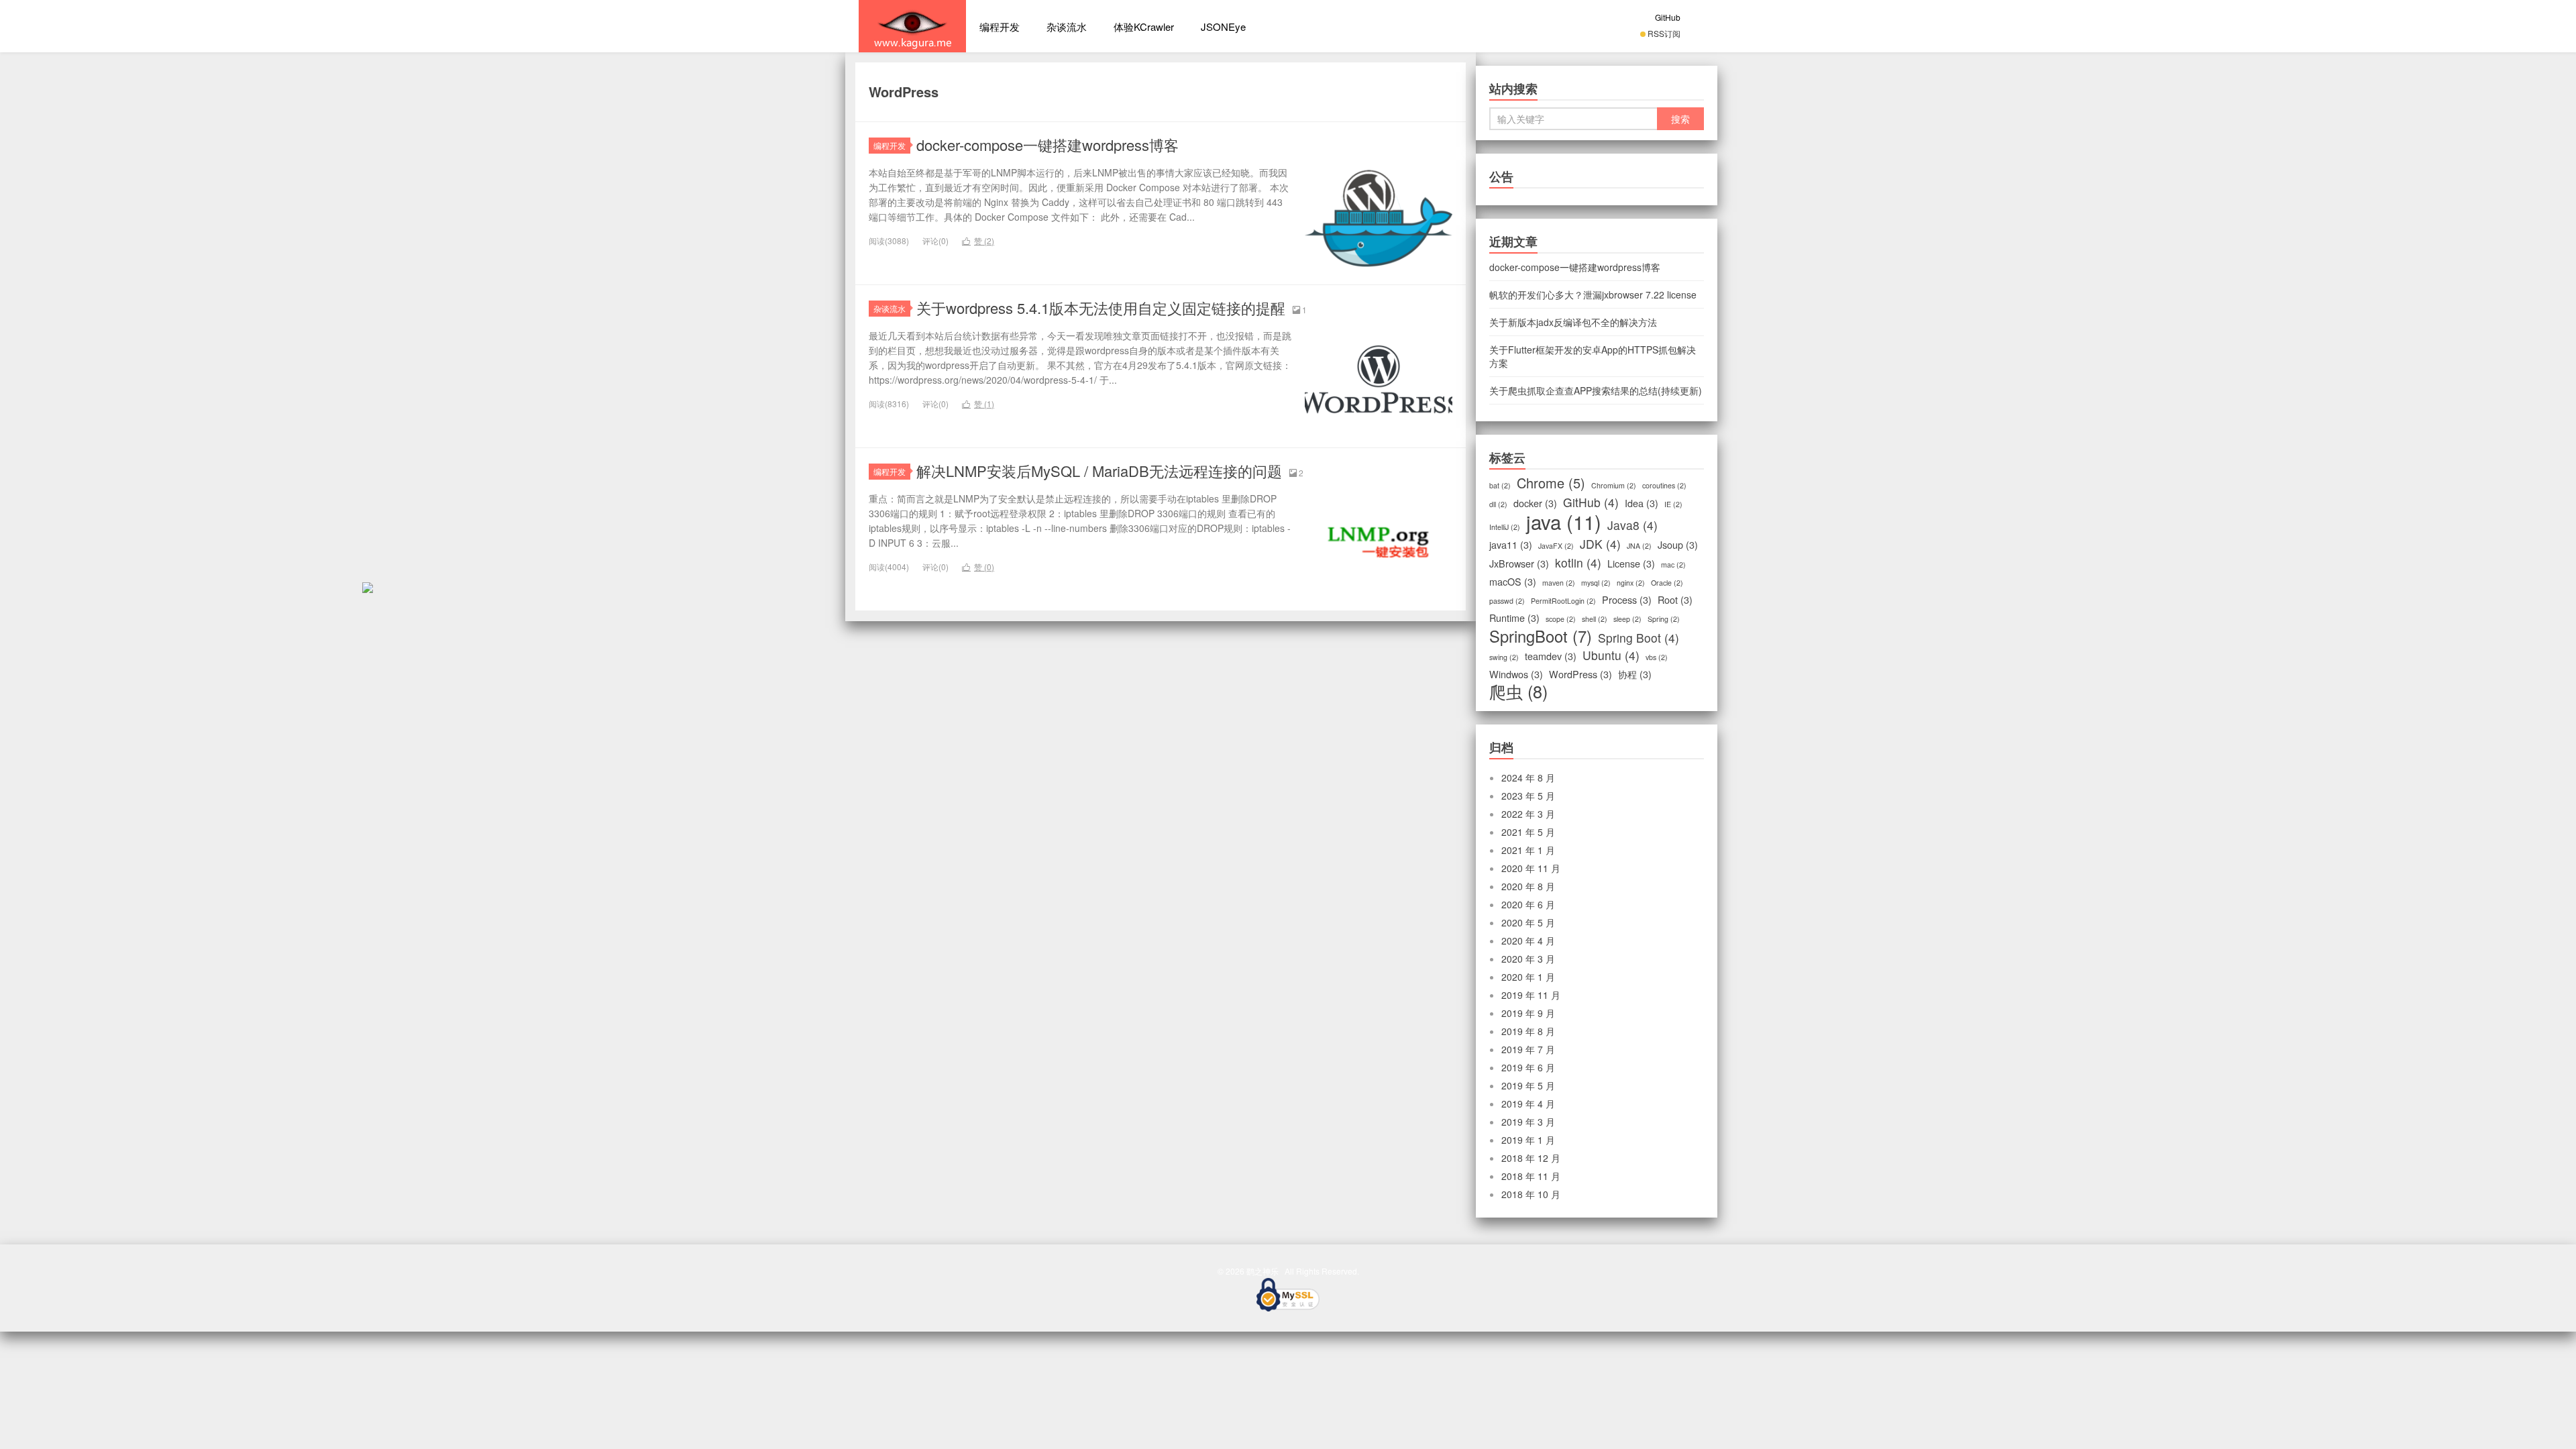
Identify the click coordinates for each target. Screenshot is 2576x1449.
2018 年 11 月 (1531, 1176)
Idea (1642, 503)
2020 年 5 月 (1528, 922)
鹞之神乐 (912, 26)
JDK (1600, 544)
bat (1500, 485)
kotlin (1578, 563)
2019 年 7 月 (1528, 1049)
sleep (1627, 619)
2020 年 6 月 (1528, 904)
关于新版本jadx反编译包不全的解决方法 (1573, 322)
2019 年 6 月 (1528, 1067)
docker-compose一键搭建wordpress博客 (1048, 145)
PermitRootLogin (1563, 601)
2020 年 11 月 (1531, 868)
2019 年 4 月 (1528, 1104)
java (1564, 521)
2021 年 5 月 (1528, 832)
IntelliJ (1505, 527)
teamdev (1551, 656)
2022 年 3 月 (1528, 814)
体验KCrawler (1144, 26)
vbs (1657, 657)
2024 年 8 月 (1528, 777)
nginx (1631, 583)
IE (1673, 504)
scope (1561, 619)
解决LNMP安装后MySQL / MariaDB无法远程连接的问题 (1099, 471)
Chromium (1614, 485)
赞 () (978, 240)
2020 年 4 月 (1528, 941)
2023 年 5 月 (1528, 796)
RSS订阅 (1664, 33)
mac (1673, 565)
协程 (1635, 674)
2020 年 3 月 (1528, 959)
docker (1535, 503)
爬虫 (1518, 691)
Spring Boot (1639, 638)
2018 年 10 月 (1531, 1194)
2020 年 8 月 (1528, 886)
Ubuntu (1611, 655)
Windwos (1516, 674)
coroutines (1664, 485)
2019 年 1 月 (1528, 1140)
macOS (1513, 582)
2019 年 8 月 (1528, 1031)
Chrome (1551, 483)
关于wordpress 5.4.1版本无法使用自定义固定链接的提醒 (1101, 308)
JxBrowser (1519, 563)
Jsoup (1678, 545)
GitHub (1668, 17)
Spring (1664, 619)
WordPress (1580, 674)
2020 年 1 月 (1528, 977)
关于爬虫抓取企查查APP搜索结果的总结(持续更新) (1596, 390)
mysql (1596, 583)
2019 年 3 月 (1528, 1122)
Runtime (1514, 618)
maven (1559, 583)
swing (1504, 657)
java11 (1511, 545)
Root (1675, 600)
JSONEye (1223, 26)
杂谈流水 (1067, 26)
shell (1595, 619)
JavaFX (1556, 546)
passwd (1507, 601)
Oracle (1667, 583)
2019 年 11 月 (1531, 995)
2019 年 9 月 (1528, 1013)
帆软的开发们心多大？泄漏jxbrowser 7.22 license (1593, 294)
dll (1498, 504)
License (1631, 563)
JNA (1639, 546)
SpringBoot (1541, 636)
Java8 (1632, 525)
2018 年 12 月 (1531, 1158)
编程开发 (1000, 26)
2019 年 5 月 (1528, 1085)
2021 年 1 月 (1528, 850)
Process (1627, 600)
